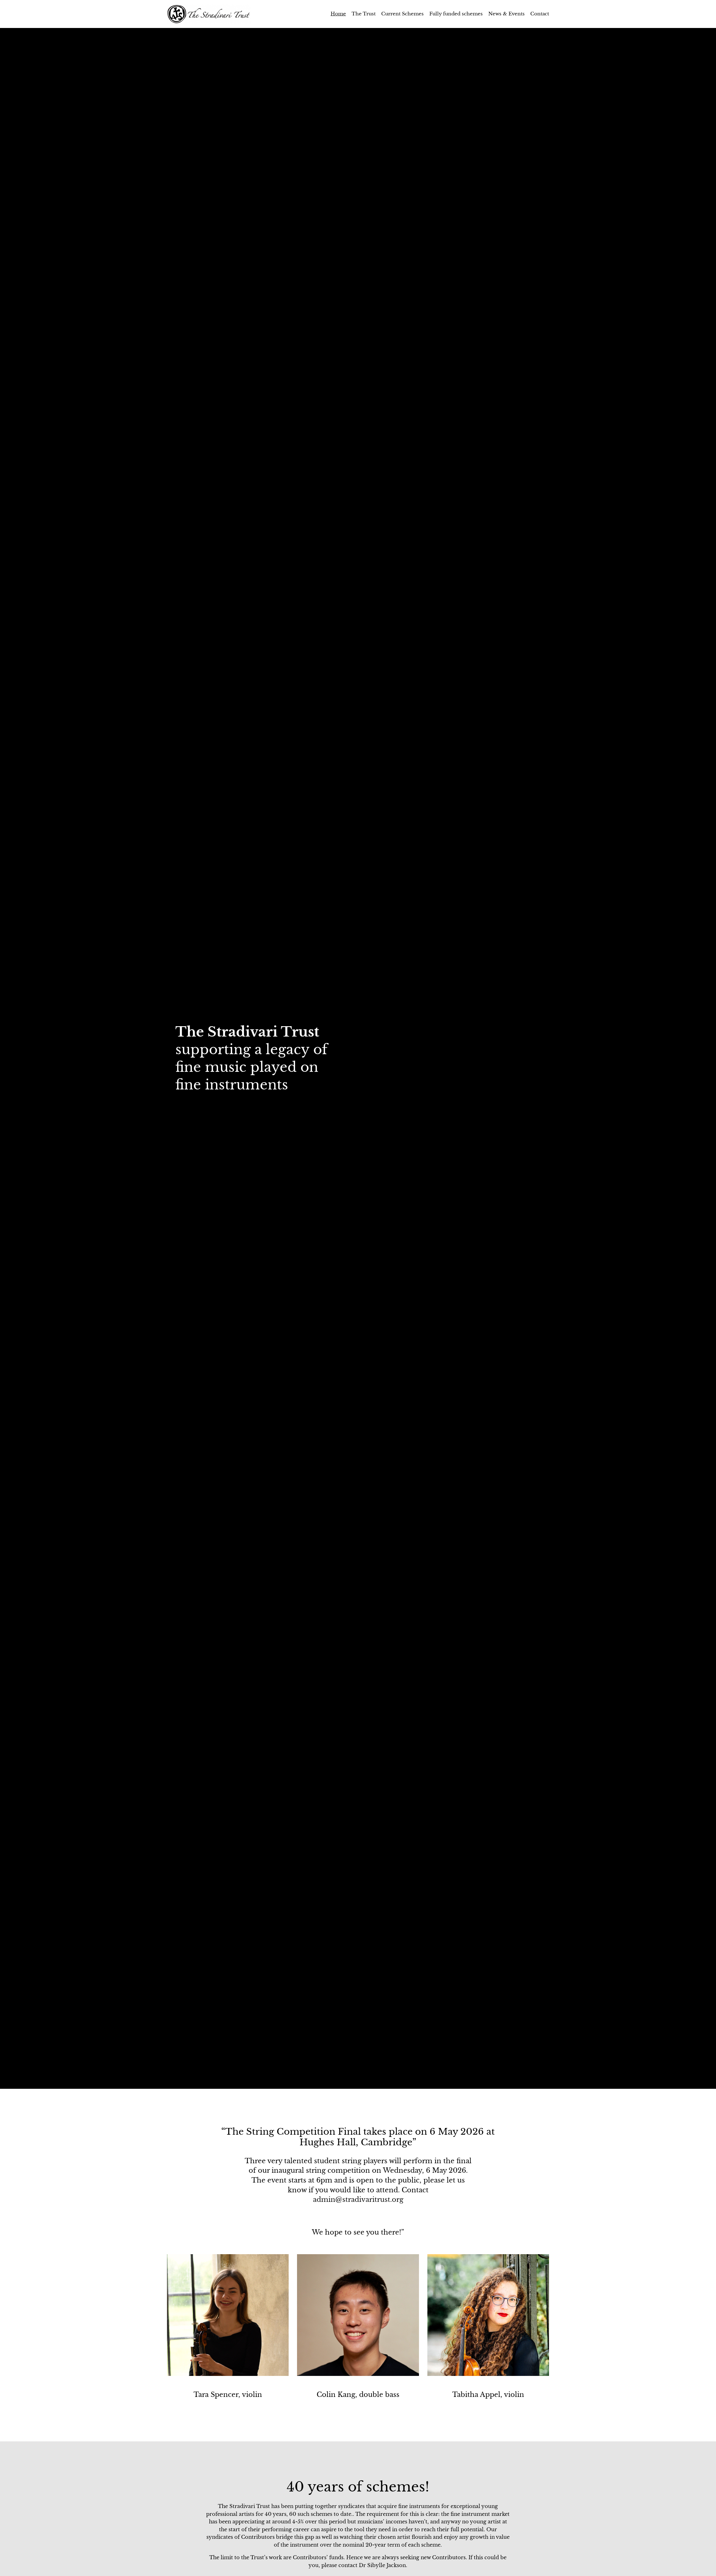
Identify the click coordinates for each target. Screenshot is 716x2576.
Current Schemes (402, 14)
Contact (540, 14)
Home (338, 14)
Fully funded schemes (456, 14)
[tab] (352, 2081)
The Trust (364, 14)
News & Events (507, 14)
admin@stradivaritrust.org (358, 2199)
